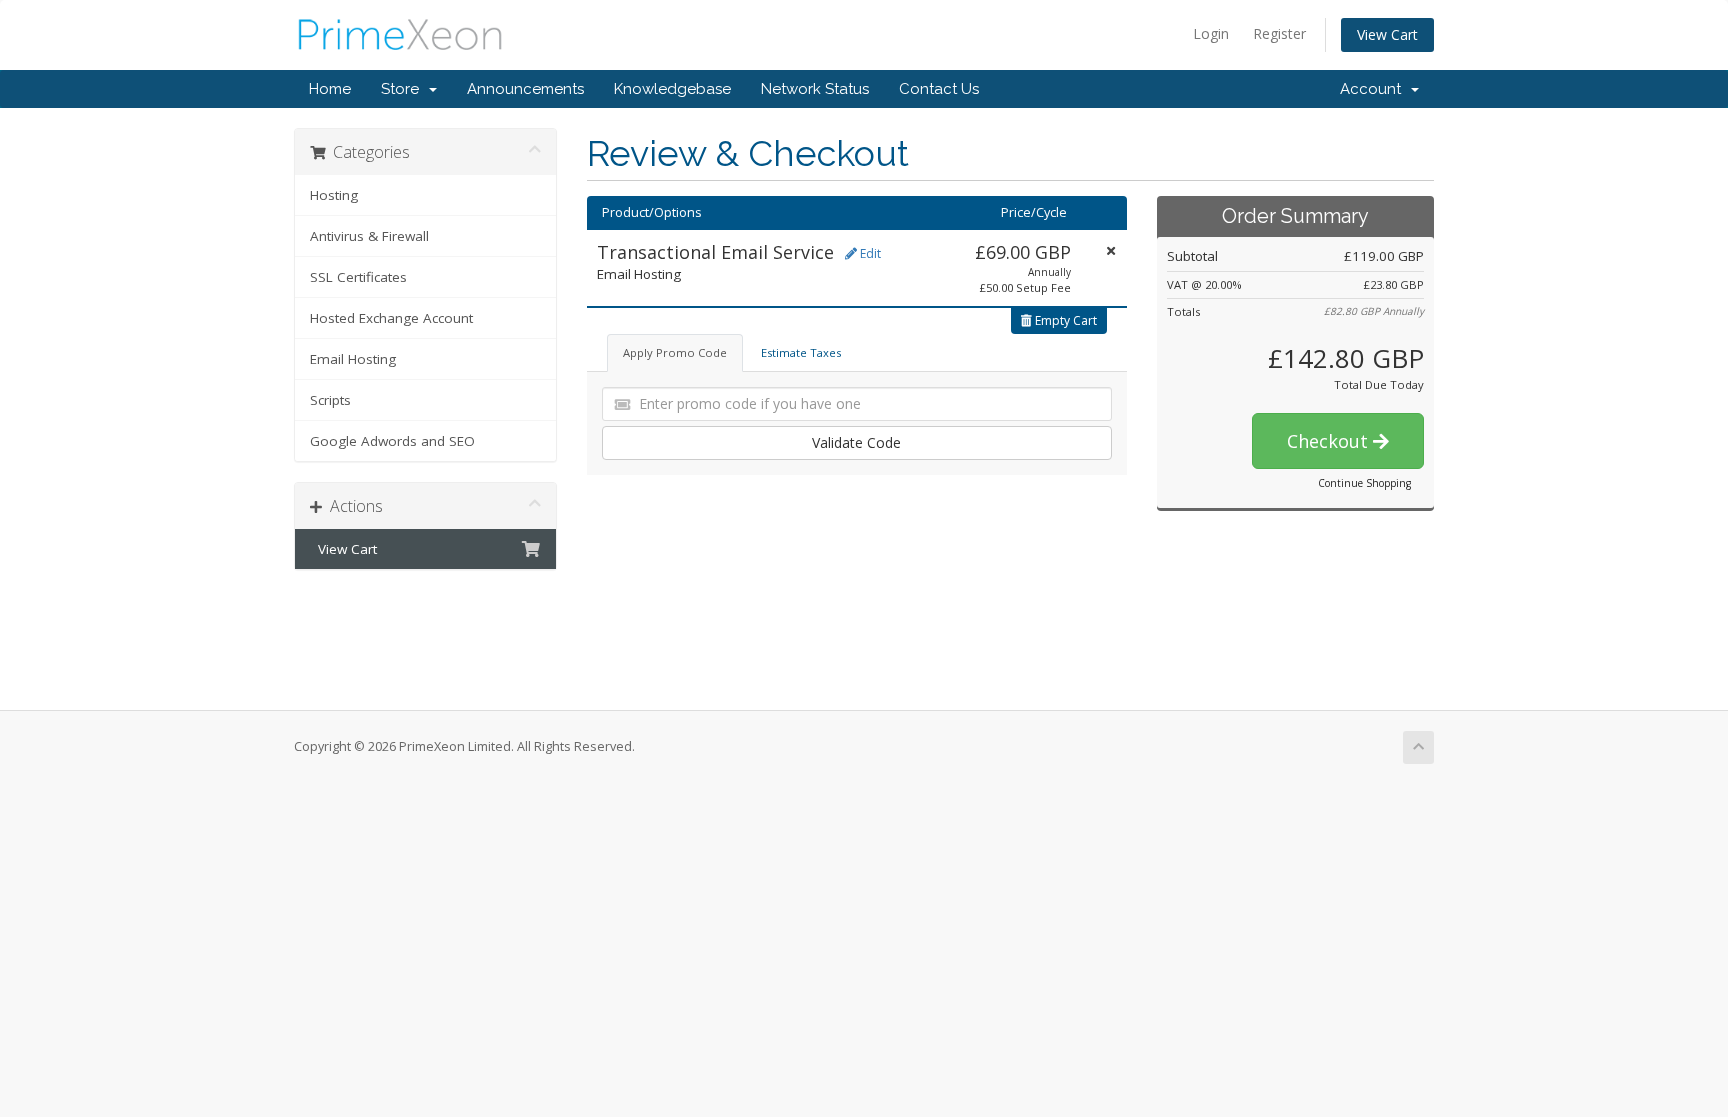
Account (1374, 89)
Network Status (815, 89)
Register (1279, 33)
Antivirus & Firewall (369, 236)
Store (404, 89)
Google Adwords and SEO (392, 441)
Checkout (1330, 441)
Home (330, 89)
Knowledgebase (672, 89)
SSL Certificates (358, 277)
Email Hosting (353, 359)
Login (1211, 33)
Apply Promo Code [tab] (675, 352)
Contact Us (939, 89)
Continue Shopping (1364, 483)
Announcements (525, 89)
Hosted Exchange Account (391, 318)
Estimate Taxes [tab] (801, 352)
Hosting (334, 195)
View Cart (1387, 34)
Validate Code (856, 442)
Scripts (330, 400)
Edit (869, 253)
